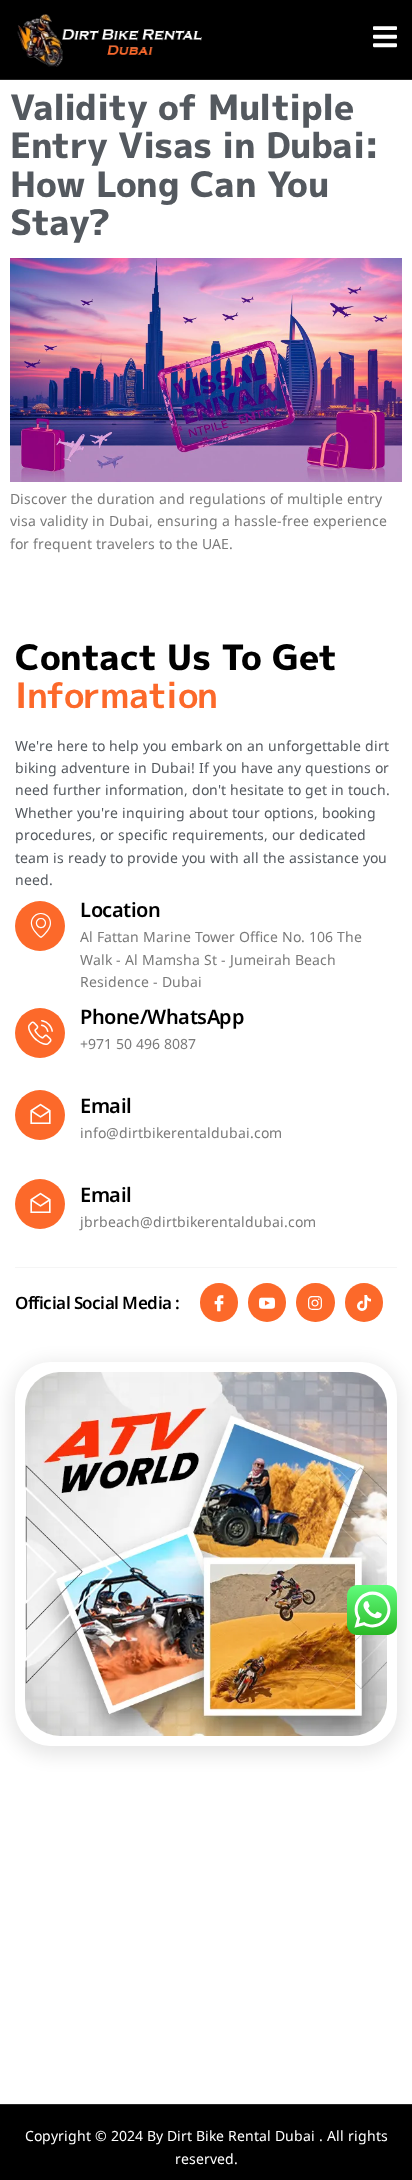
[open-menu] (385, 40)
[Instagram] (315, 1302)
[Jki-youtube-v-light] (267, 1302)
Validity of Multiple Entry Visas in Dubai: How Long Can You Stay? (194, 164)
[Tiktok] (364, 1302)
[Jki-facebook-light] (219, 1302)
